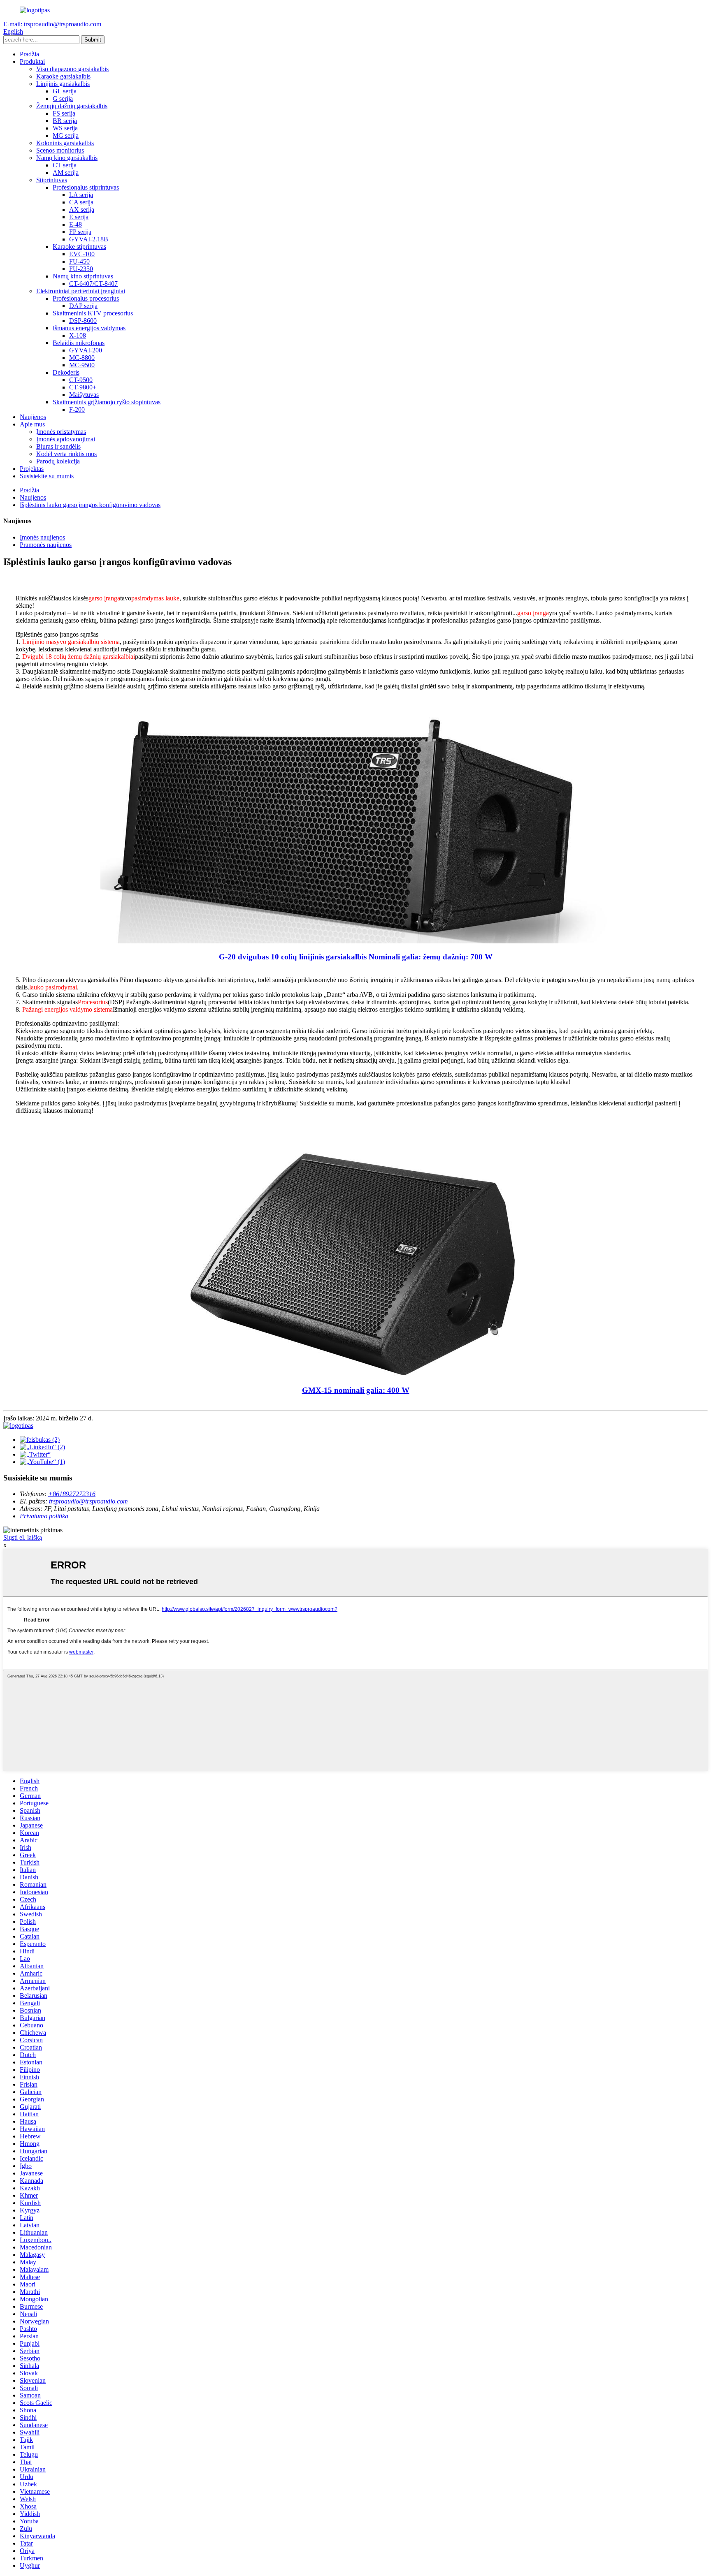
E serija (79, 217)
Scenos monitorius (60, 150)
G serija (63, 98)
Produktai (32, 61)
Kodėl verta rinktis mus (66, 454)
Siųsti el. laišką (23, 1537)
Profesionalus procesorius (86, 298)
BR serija (65, 121)
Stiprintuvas (52, 180)
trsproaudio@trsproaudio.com (88, 1501)
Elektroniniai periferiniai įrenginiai (81, 291)
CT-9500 (81, 380)
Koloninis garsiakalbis (65, 143)
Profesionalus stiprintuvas (86, 187)
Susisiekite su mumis (47, 476)
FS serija (64, 113)
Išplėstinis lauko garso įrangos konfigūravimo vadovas (90, 505)
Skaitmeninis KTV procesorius (93, 313)
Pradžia (29, 54)
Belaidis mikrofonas (79, 343)
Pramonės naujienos (46, 545)
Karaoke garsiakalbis (63, 76)
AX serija (82, 210)
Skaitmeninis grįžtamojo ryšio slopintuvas (107, 402)
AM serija (66, 173)
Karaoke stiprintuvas (79, 247)
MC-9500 (82, 365)
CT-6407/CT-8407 (93, 284)
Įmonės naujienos (42, 537)
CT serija (65, 165)
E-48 (76, 224)
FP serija (80, 232)
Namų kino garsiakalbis (67, 158)
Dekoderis (66, 372)
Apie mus (32, 424)
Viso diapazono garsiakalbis (72, 69)
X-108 (78, 335)
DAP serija (83, 306)
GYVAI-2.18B (89, 239)
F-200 (77, 409)
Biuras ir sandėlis (58, 446)
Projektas (32, 469)
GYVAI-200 (86, 350)
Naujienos (33, 417)
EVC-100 (82, 254)
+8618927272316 (72, 1494)
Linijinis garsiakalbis (63, 84)
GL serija (65, 91)
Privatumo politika (44, 1516)
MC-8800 (82, 358)
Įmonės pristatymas (61, 432)
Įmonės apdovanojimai (66, 439)
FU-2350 (81, 269)
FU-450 (79, 261)
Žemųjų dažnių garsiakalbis (72, 106)
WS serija (65, 128)
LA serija (81, 195)
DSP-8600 (83, 321)
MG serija (66, 136)
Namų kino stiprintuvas (83, 276)
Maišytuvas (84, 395)
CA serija (81, 202)
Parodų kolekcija (58, 461)
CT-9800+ (83, 387)
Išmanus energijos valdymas (89, 328)
